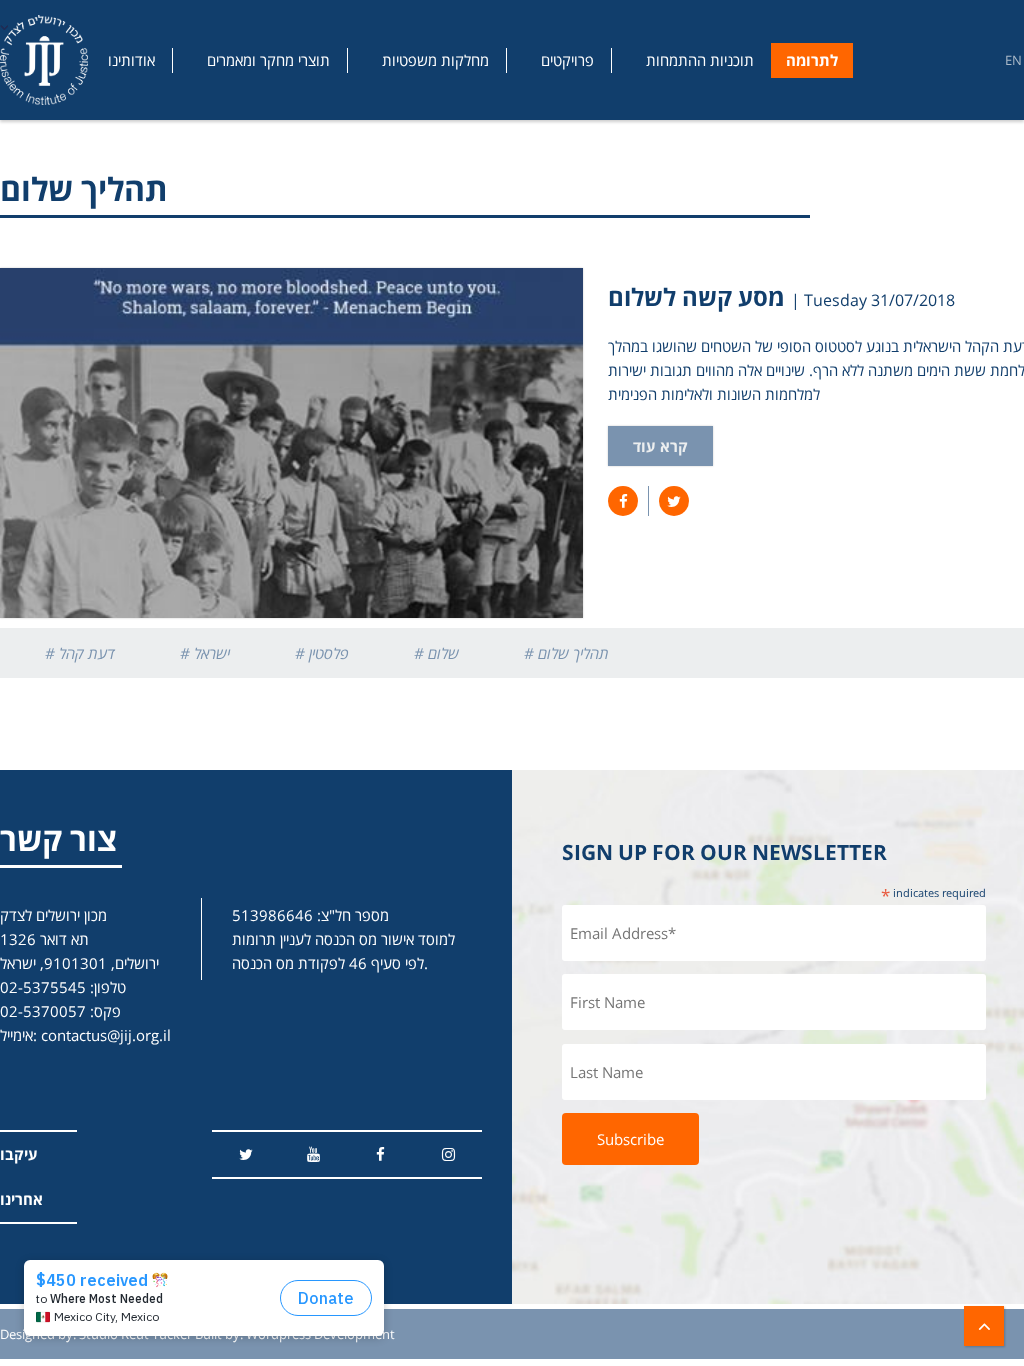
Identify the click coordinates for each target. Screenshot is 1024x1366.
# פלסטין (322, 653)
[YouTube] (313, 1154)
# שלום (436, 653)
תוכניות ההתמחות (700, 60)
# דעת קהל (80, 653)
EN (1013, 60)
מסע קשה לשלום (696, 296)
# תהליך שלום (566, 653)
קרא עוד (660, 446)
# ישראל (205, 653)
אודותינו (131, 60)
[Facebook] (380, 1154)
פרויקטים (567, 60)
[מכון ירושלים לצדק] (44, 60)
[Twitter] (245, 1154)
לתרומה (812, 60)
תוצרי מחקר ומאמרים (268, 60)
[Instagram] (448, 1154)
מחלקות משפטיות (435, 60)
